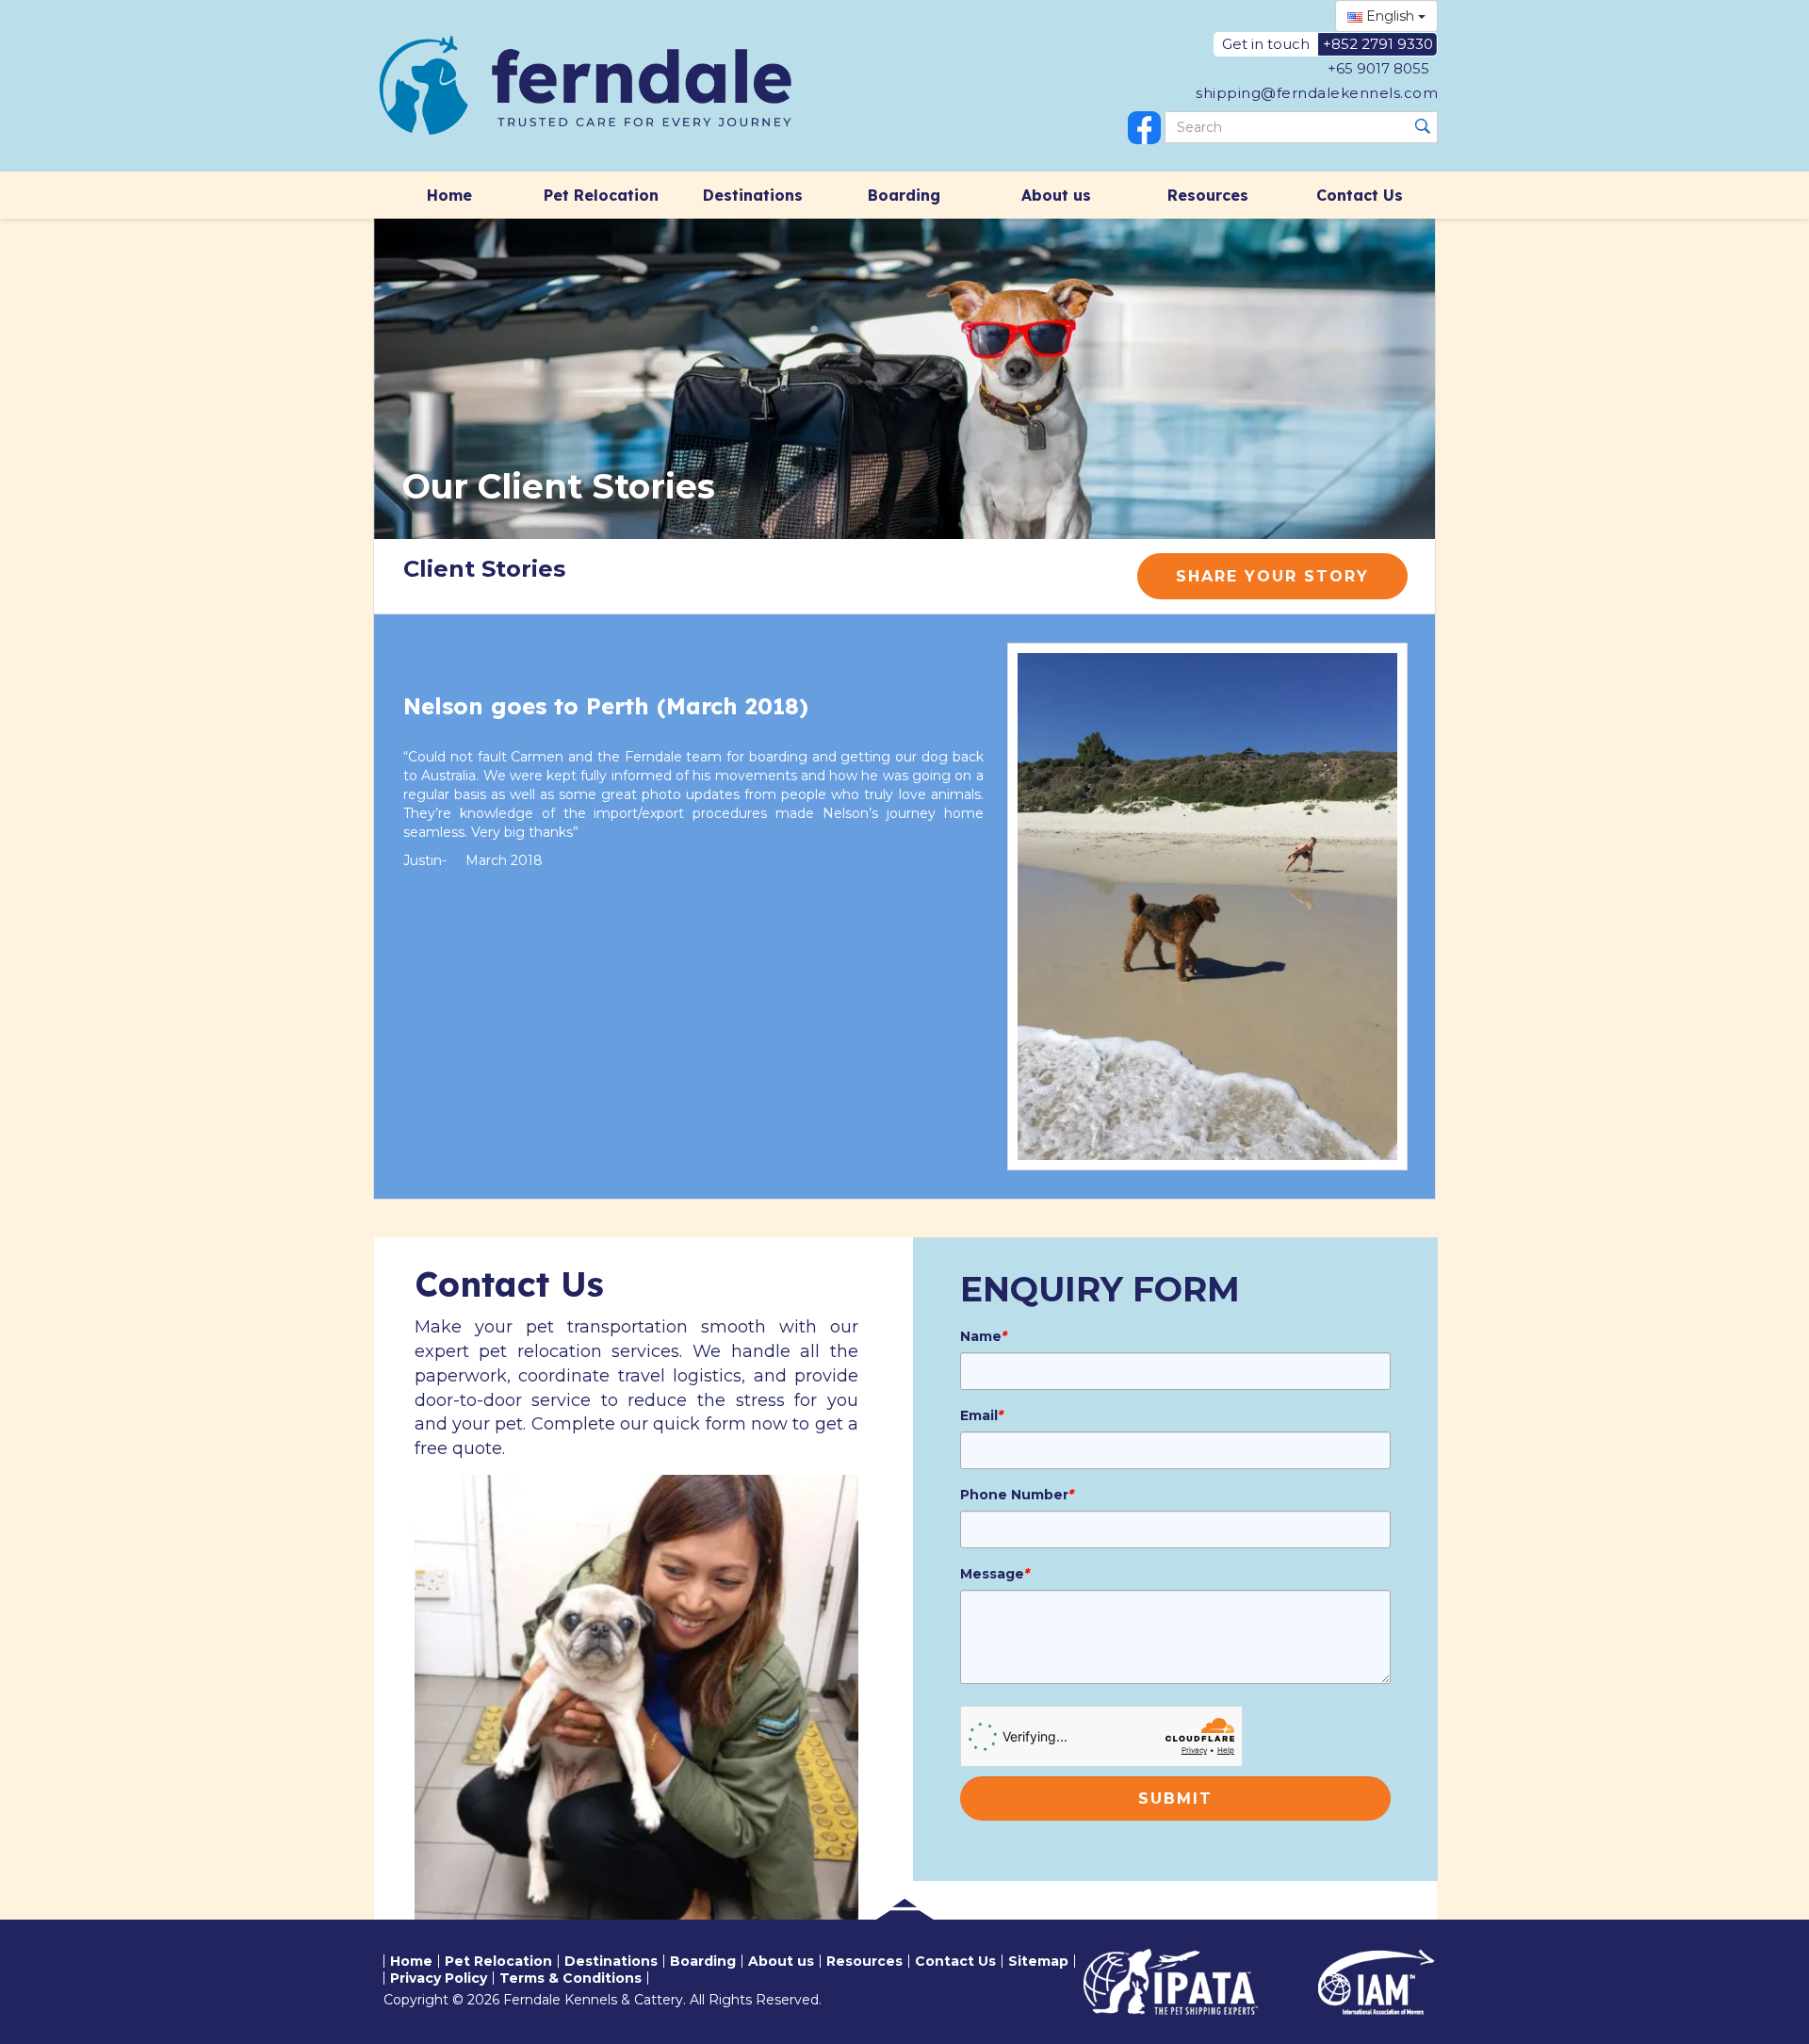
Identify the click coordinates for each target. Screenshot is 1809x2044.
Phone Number (1017, 1495)
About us (1056, 195)
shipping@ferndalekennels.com (1317, 93)
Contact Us (1360, 195)
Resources (1208, 195)
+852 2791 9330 (1378, 44)
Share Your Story (1272, 576)
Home (449, 195)
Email (982, 1415)
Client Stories (484, 569)
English (1390, 16)
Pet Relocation (601, 195)
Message (995, 1574)
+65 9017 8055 (1378, 68)
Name (984, 1336)
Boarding (904, 195)
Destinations (753, 195)
